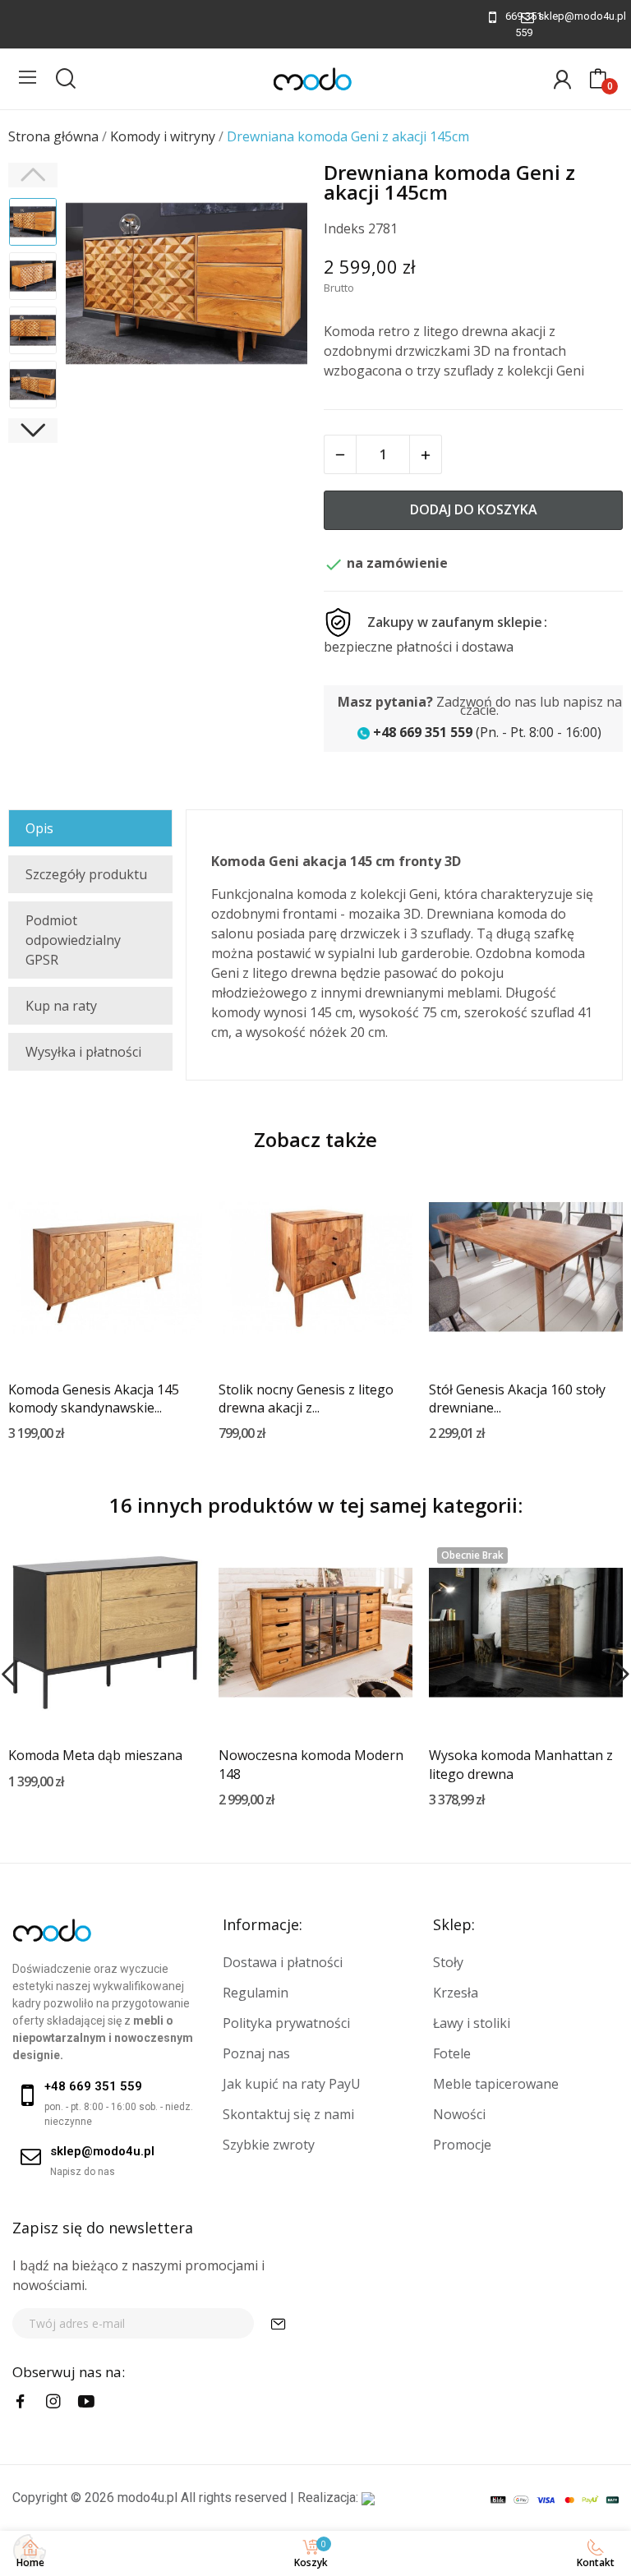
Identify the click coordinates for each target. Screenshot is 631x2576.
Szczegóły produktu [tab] (86, 874)
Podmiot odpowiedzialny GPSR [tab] (73, 940)
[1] (279, 2323)
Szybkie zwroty (269, 2145)
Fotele (452, 2053)
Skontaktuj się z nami (288, 2114)
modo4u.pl (147, 2498)
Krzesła (456, 1993)
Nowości (459, 2114)
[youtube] (86, 2402)
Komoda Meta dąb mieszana (95, 1755)
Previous (99, 286)
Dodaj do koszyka (474, 509)
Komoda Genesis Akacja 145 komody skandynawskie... (94, 1399)
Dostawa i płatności (283, 1962)
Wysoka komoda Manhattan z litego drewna (521, 1764)
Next (274, 286)
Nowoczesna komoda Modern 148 (311, 1764)
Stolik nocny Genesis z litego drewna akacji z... (306, 1399)
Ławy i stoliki (472, 2023)
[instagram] (53, 2402)
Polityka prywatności (286, 2023)
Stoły (448, 1962)
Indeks (344, 228)
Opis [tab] (39, 828)
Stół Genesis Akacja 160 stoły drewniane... (517, 1399)
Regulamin (256, 1993)
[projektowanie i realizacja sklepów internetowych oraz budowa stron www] (368, 2498)
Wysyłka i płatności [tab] (83, 1052)
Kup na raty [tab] (61, 1006)
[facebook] (21, 2402)
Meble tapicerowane (496, 2084)
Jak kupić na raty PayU (292, 2084)
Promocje (462, 2145)
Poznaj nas (256, 2053)
